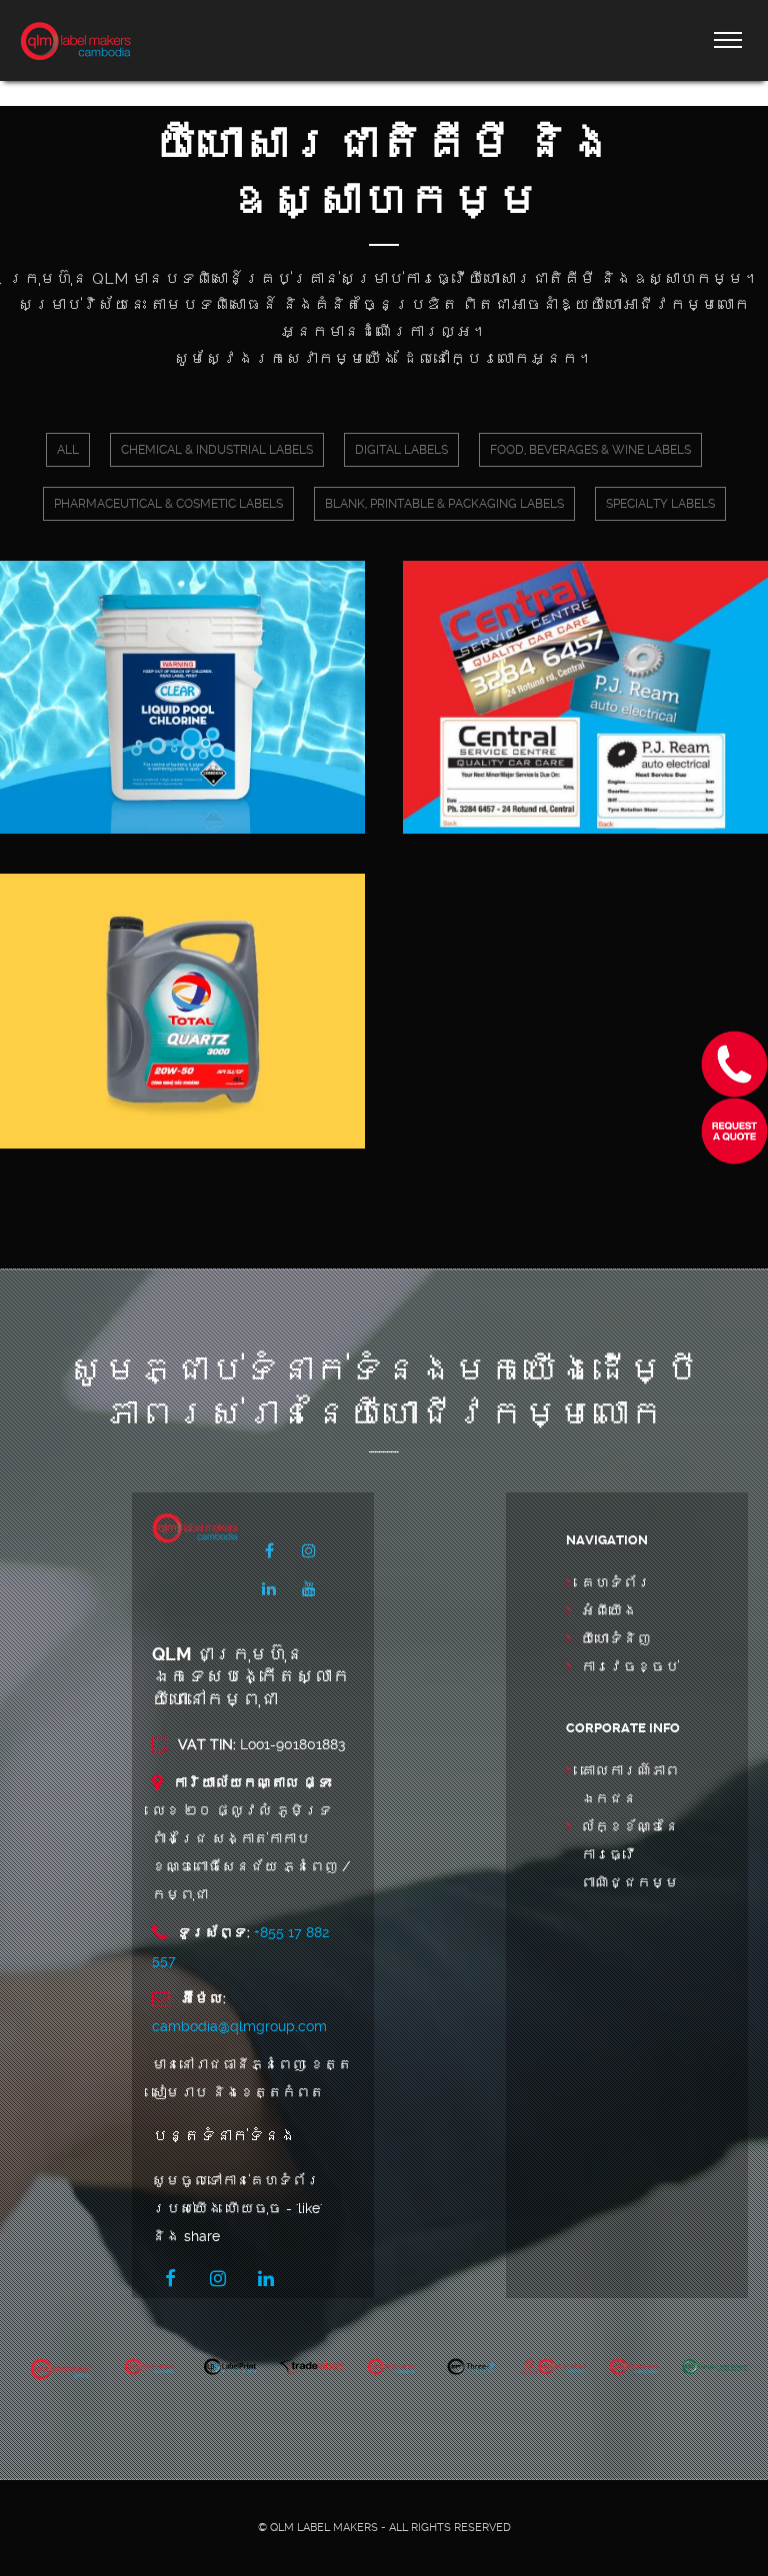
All (68, 450)
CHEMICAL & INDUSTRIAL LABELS (217, 450)
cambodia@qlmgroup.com (239, 2026)
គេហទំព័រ (616, 1582)
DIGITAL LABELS (401, 450)
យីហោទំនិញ (616, 1638)
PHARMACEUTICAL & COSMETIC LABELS (168, 504)
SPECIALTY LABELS (660, 504)
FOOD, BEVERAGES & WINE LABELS (590, 450)
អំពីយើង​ (609, 1610)
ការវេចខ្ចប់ (630, 1666)
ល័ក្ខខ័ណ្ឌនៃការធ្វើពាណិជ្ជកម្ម (630, 1854)
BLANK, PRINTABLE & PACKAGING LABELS (444, 504)
